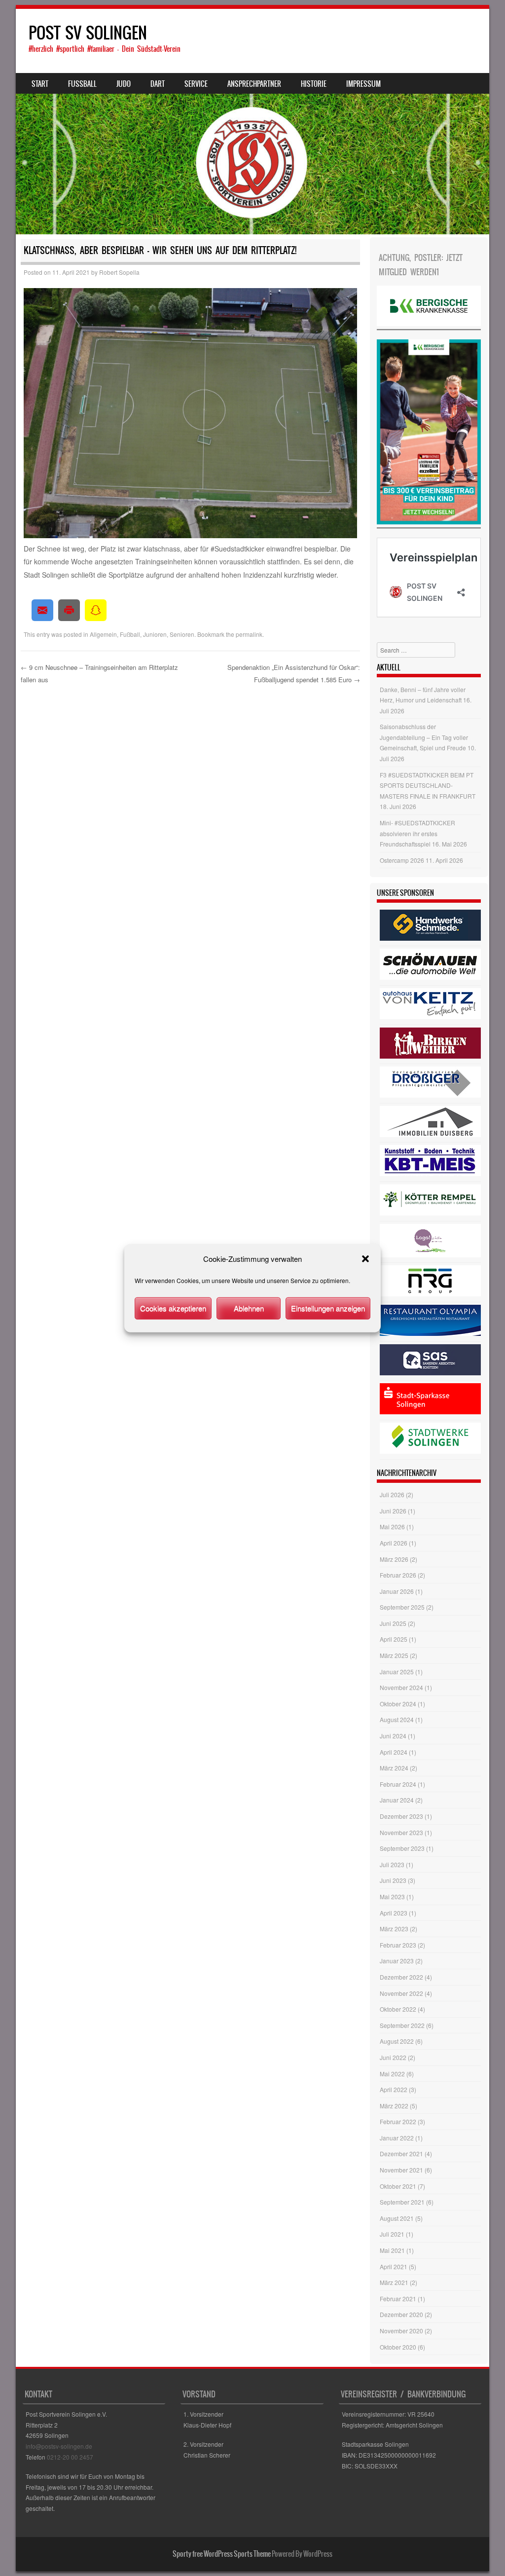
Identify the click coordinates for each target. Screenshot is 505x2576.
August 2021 (397, 2218)
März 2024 (394, 1768)
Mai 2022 (392, 2074)
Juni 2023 (393, 1880)
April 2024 (394, 1752)
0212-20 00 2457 (70, 2457)
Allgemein (103, 634)
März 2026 (394, 1559)
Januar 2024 (397, 1800)
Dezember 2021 (401, 2153)
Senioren (182, 634)
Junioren (155, 634)
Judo (124, 84)
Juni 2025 (393, 1623)
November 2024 (401, 1687)
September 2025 (402, 1607)
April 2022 (394, 2089)
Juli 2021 (392, 2234)
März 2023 (394, 1929)
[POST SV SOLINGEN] (252, 122)
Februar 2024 (398, 1784)
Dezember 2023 (401, 1816)
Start (40, 84)
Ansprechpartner (254, 84)
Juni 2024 (393, 1736)
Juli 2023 (392, 1864)
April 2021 (394, 2266)
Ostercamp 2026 (402, 860)
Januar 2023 (397, 1961)
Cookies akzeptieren (173, 1308)
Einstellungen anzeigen (328, 1308)
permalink (249, 634)
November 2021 (401, 2170)
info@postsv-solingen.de (59, 2446)
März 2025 (394, 1655)
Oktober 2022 (398, 2009)
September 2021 (402, 2202)
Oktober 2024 (398, 1704)
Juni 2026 (393, 1511)
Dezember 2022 (401, 1977)
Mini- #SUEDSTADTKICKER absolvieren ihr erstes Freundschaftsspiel (417, 833)
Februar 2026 (398, 1575)
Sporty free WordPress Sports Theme (222, 2554)
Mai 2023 (392, 1896)
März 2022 (394, 2106)
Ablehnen (249, 1308)
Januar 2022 (397, 2138)
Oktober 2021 (398, 2186)
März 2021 (394, 2282)
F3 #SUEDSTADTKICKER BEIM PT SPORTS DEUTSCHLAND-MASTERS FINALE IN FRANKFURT (428, 785)
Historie (314, 84)
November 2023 (401, 1832)
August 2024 (397, 1719)
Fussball (82, 84)
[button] (365, 1259)
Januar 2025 (397, 1672)
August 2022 (397, 2041)
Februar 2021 (398, 2299)
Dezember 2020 (401, 2314)
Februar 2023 (398, 1945)
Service (196, 84)
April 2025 (394, 1639)
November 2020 (401, 2331)
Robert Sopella (119, 272)
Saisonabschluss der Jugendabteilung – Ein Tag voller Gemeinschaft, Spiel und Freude (424, 737)
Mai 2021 (392, 2250)
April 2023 (394, 1913)
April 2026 (394, 1543)
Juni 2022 (393, 2057)
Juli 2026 (392, 1494)
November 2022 (401, 1993)
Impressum (363, 84)
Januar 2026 (397, 1591)
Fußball (130, 634)
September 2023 (402, 1848)
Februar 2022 (398, 2121)
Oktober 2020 (398, 2347)
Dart (158, 84)
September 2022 (402, 2025)
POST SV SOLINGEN (88, 33)
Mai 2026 (392, 1527)
